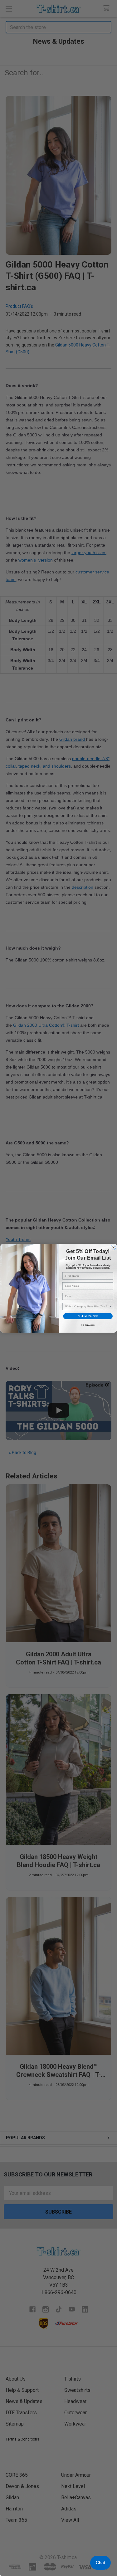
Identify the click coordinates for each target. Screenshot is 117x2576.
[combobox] (87, 1306)
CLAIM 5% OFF (88, 1316)
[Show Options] (110, 1306)
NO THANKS (88, 1325)
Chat (100, 2563)
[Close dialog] (113, 1247)
